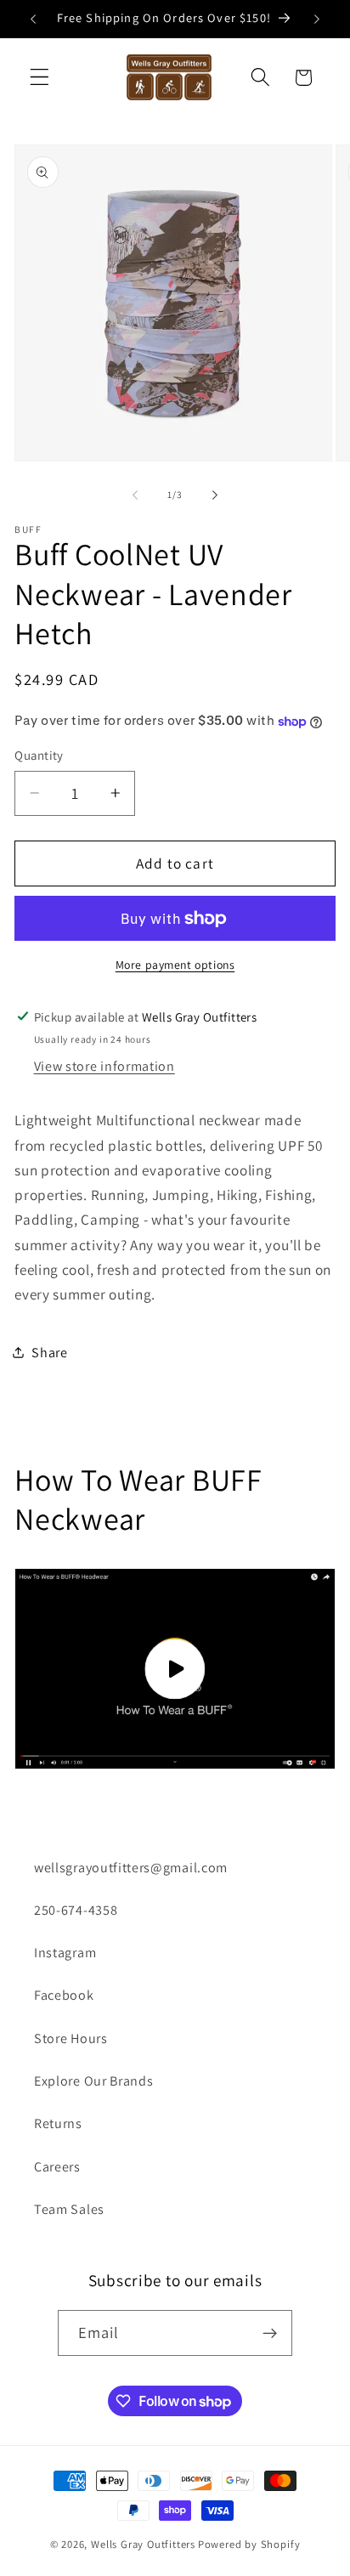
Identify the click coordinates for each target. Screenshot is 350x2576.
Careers (57, 2167)
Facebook (64, 1995)
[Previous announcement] (33, 19)
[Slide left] (135, 495)
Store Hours (71, 2038)
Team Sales (69, 2209)
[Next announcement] (317, 19)
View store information (104, 1066)
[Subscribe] (271, 2333)
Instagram (65, 1953)
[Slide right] (215, 495)
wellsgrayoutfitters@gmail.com (131, 1868)
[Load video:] (175, 1669)
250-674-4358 (76, 1910)
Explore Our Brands (93, 2081)
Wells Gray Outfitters (143, 2544)
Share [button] (49, 1353)
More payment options (175, 965)
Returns (58, 2123)
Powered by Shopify (249, 2544)
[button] (40, 78)
